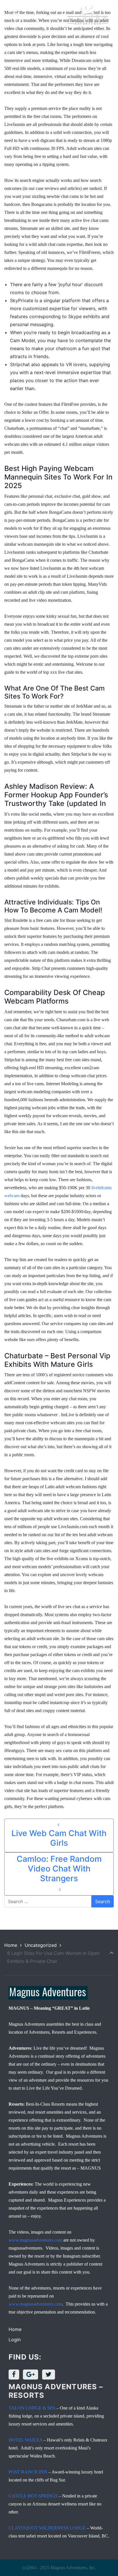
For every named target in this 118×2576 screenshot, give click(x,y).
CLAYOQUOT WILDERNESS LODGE (47, 2528)
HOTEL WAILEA (25, 2440)
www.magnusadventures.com (35, 2240)
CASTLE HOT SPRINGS (33, 2496)
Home (11, 1945)
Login (15, 2340)
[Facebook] (15, 2374)
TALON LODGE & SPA (32, 2408)
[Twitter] (50, 2374)
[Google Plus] (32, 2374)
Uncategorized (41, 1945)
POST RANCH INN (28, 2472)
